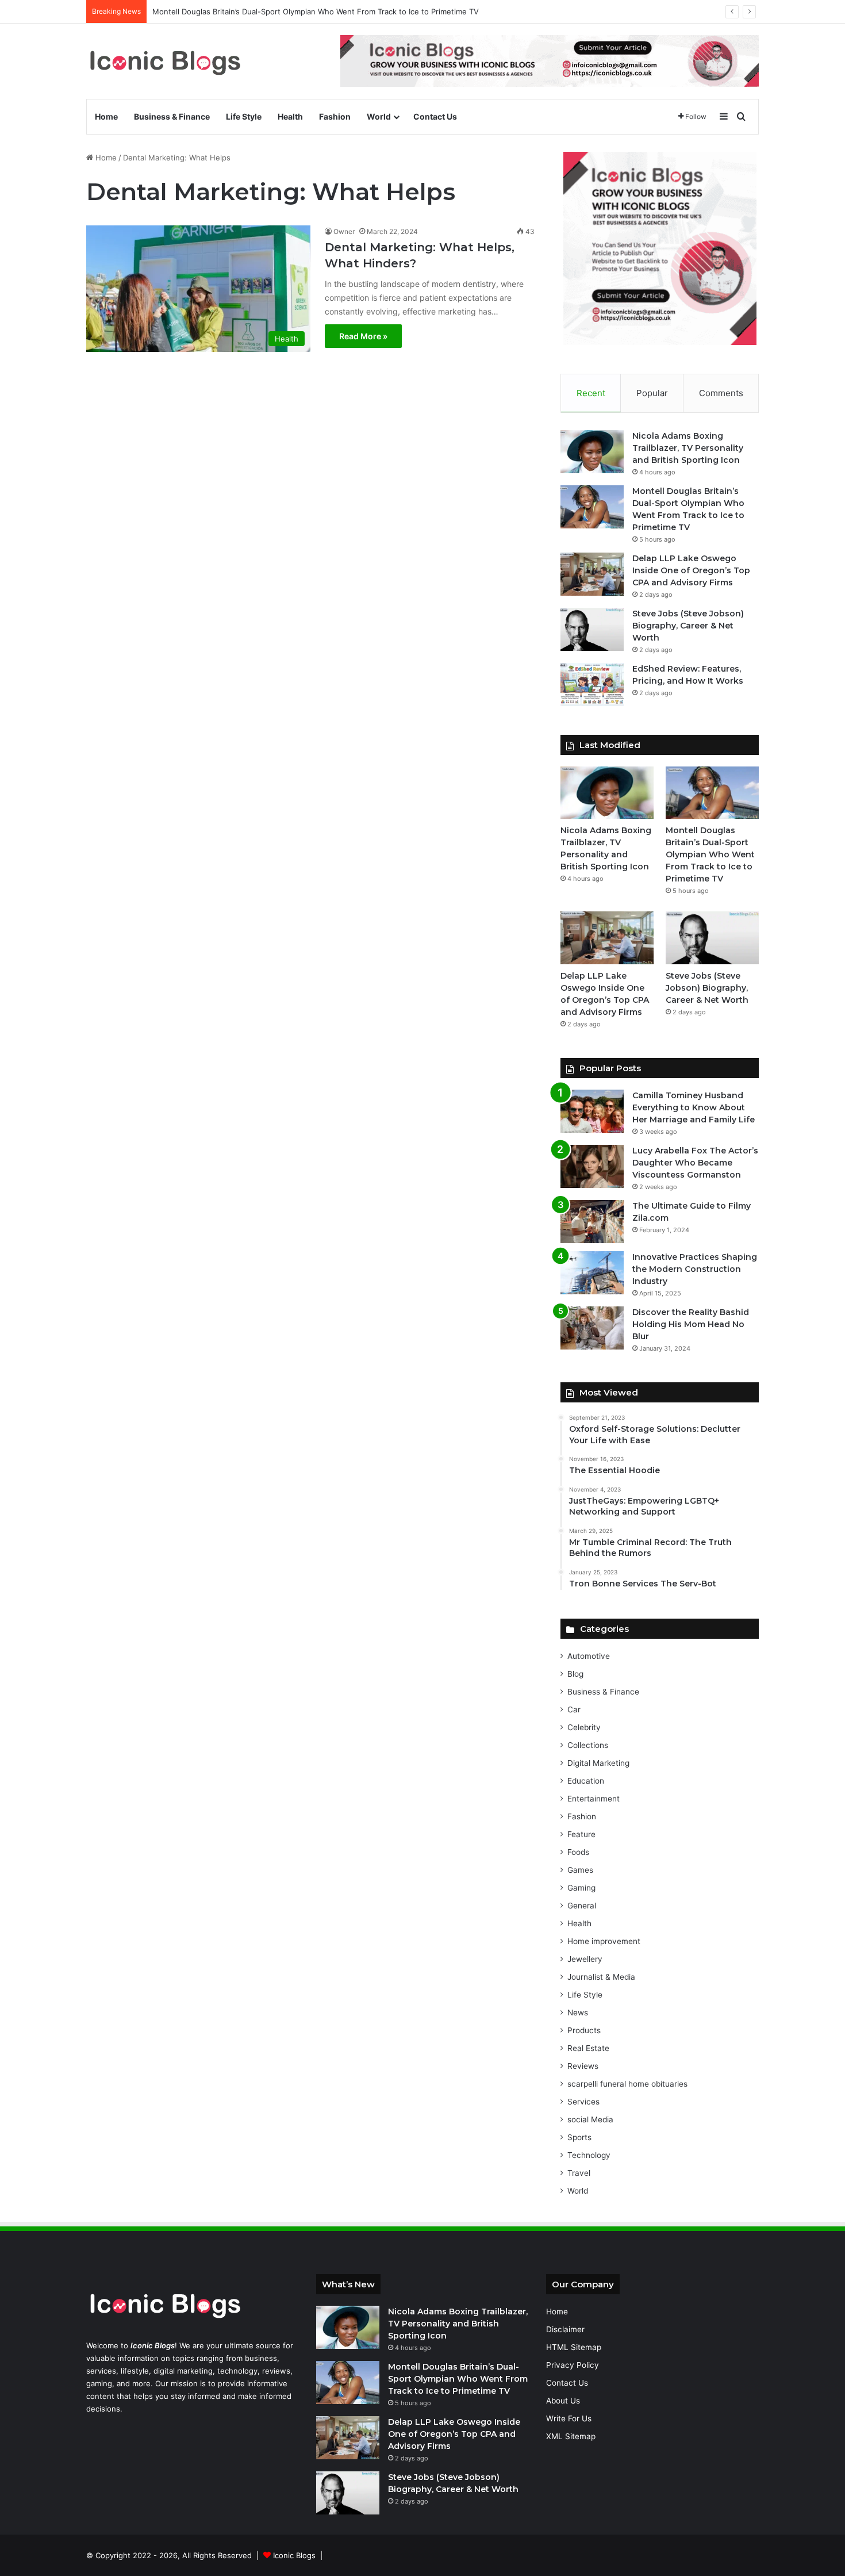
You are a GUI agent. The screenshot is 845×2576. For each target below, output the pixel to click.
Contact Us (435, 116)
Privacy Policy (573, 2365)
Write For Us (569, 2418)
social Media (590, 2119)
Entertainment (594, 1799)
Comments (721, 393)
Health (290, 116)
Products (584, 2030)
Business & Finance (172, 116)
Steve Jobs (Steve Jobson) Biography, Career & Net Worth (688, 626)
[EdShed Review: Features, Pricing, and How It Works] (592, 685)
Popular (652, 393)
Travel (579, 2173)
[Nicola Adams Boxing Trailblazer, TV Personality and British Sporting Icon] (592, 452)
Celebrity (584, 1727)
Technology (589, 2155)
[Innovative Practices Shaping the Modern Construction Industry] (592, 1273)
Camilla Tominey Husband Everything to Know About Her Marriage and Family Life (694, 1107)
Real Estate (588, 2048)
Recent (591, 393)
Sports (579, 2137)
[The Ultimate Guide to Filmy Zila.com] (592, 1222)
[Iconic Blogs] (165, 61)
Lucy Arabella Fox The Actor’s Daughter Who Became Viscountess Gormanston (695, 1163)
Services (583, 2102)
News (578, 2012)
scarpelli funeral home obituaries (627, 2084)
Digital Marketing (598, 1763)
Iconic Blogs (294, 2555)
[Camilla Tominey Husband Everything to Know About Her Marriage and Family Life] (592, 1111)
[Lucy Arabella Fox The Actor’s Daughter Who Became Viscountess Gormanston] (592, 1166)
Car (574, 1709)
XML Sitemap (571, 2436)
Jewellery (585, 1959)
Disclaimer (565, 2329)
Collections (588, 1745)
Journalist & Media (601, 1977)
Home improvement (604, 1941)
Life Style (244, 116)
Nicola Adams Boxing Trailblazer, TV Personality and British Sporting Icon (688, 448)
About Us (563, 2401)
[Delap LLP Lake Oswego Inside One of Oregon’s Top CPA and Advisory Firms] (592, 574)
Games (580, 1870)
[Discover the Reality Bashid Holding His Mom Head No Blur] (592, 1328)
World (379, 116)
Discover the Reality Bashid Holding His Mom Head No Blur (691, 1324)
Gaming (581, 1888)
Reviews (583, 2066)
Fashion (335, 116)
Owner (344, 231)
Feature (581, 1834)
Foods (578, 1852)
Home (106, 116)
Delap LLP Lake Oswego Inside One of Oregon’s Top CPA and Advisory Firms (691, 570)
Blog (575, 1674)
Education (586, 1781)
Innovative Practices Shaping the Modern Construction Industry (695, 1269)
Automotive (589, 1656)
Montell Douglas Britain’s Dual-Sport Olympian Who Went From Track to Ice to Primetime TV (316, 11)
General (582, 1906)
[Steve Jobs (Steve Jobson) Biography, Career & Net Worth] (592, 629)
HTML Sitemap (574, 2347)
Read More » (363, 336)
